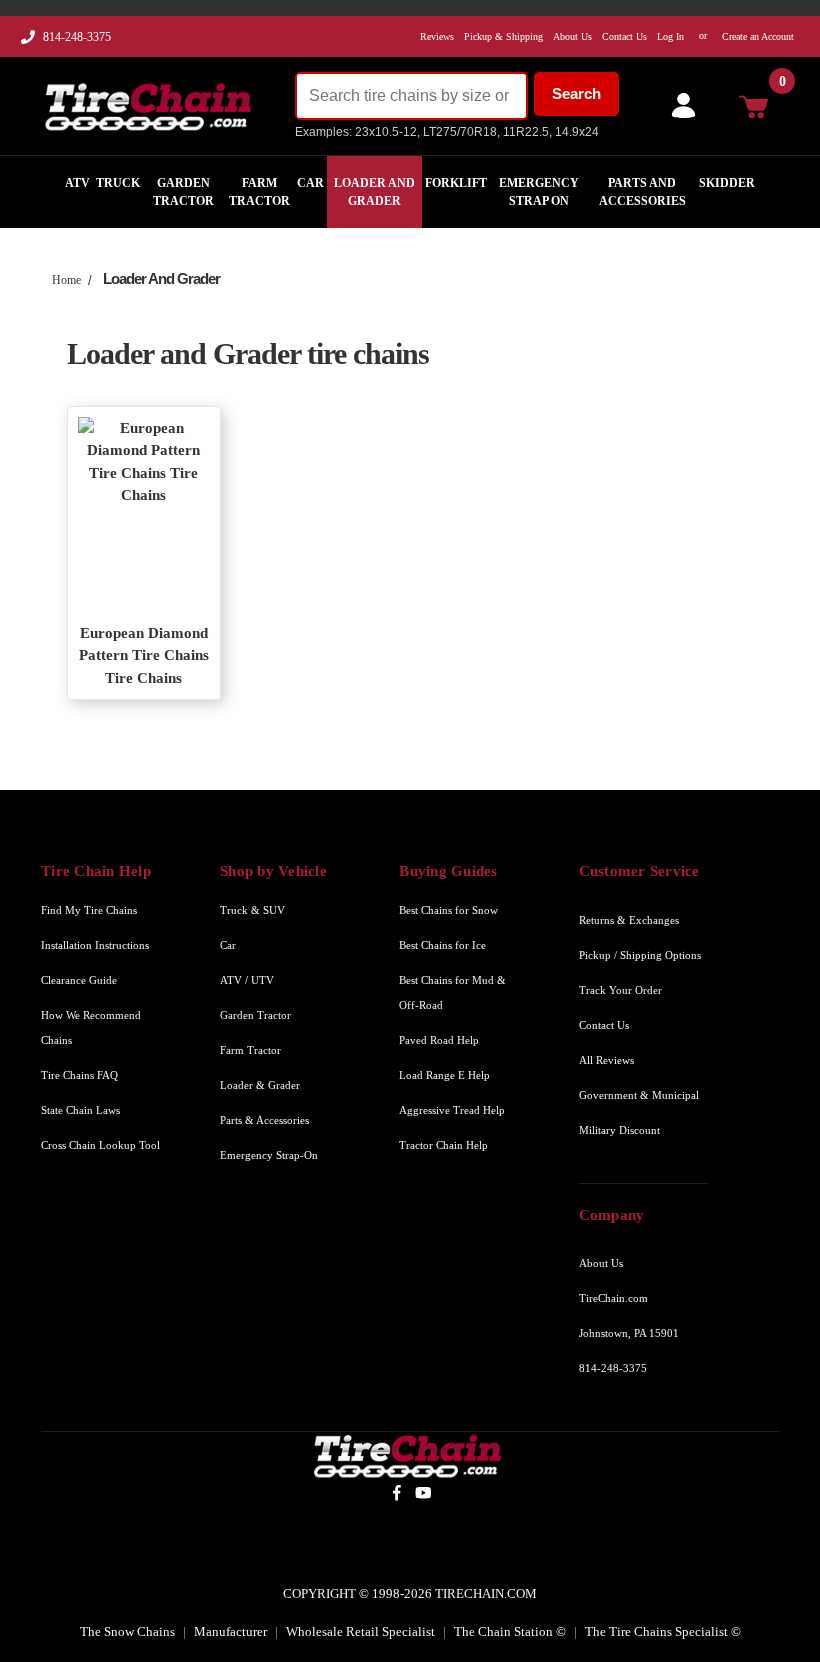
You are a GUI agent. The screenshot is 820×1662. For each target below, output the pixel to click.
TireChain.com (613, 1298)
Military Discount (619, 1130)
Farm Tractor (259, 192)
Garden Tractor (183, 192)
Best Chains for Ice (442, 945)
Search (576, 93)
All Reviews (606, 1060)
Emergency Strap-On (269, 1155)
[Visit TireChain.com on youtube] (423, 1492)
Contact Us (604, 1025)
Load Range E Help (444, 1075)
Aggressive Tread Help (452, 1110)
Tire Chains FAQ (79, 1075)
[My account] (679, 106)
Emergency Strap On (539, 192)
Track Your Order (620, 990)
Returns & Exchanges (629, 920)
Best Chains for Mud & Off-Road (452, 992)
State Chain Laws (80, 1110)
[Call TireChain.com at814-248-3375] (29, 42)
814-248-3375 (77, 37)
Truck (118, 183)
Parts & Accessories (264, 1120)
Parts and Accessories (642, 192)
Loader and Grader (374, 192)
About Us (601, 1263)
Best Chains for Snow (448, 910)
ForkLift (456, 183)
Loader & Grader (260, 1085)
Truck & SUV (252, 910)
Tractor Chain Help (443, 1145)
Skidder (727, 183)
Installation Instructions (95, 945)
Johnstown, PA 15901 (629, 1333)
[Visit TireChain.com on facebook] (396, 1492)
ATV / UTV (247, 980)
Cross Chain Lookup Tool (100, 1145)
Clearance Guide (79, 980)
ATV (77, 183)
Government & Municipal (639, 1095)
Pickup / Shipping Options (640, 955)
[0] (759, 106)
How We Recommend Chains (91, 1027)
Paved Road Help (439, 1040)
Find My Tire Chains (89, 910)
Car (310, 183)
